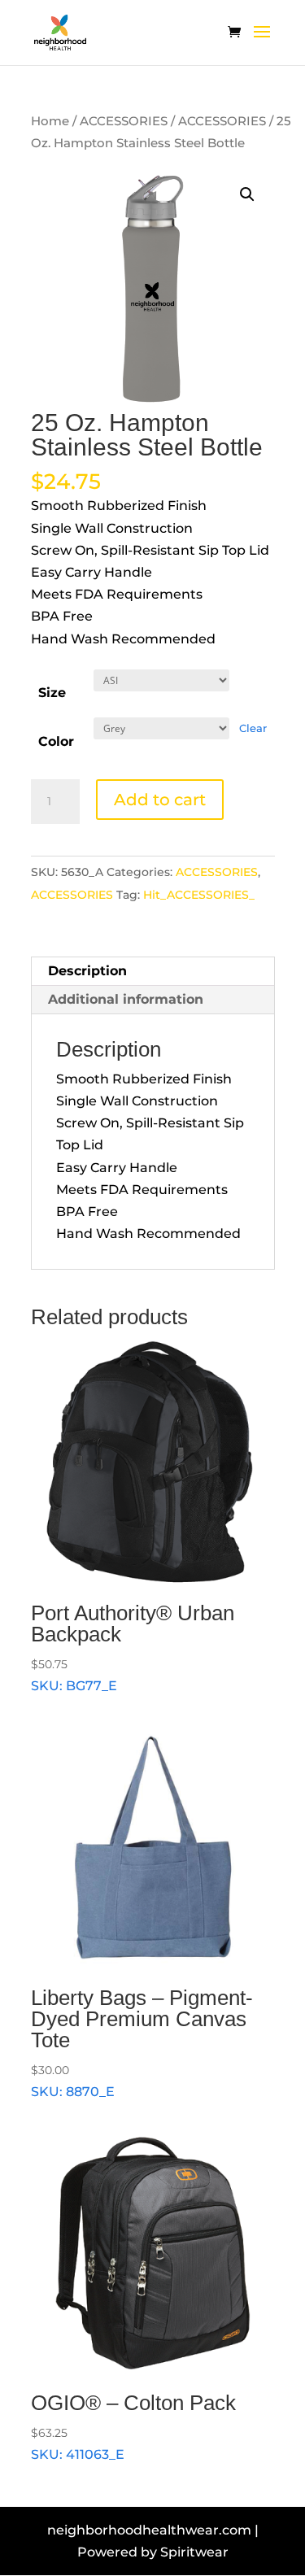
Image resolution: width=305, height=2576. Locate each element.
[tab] (153, 972)
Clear (253, 728)
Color (56, 741)
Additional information (126, 999)
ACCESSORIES (124, 121)
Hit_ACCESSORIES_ (199, 895)
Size (52, 693)
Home (50, 121)
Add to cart (160, 800)
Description (87, 971)
